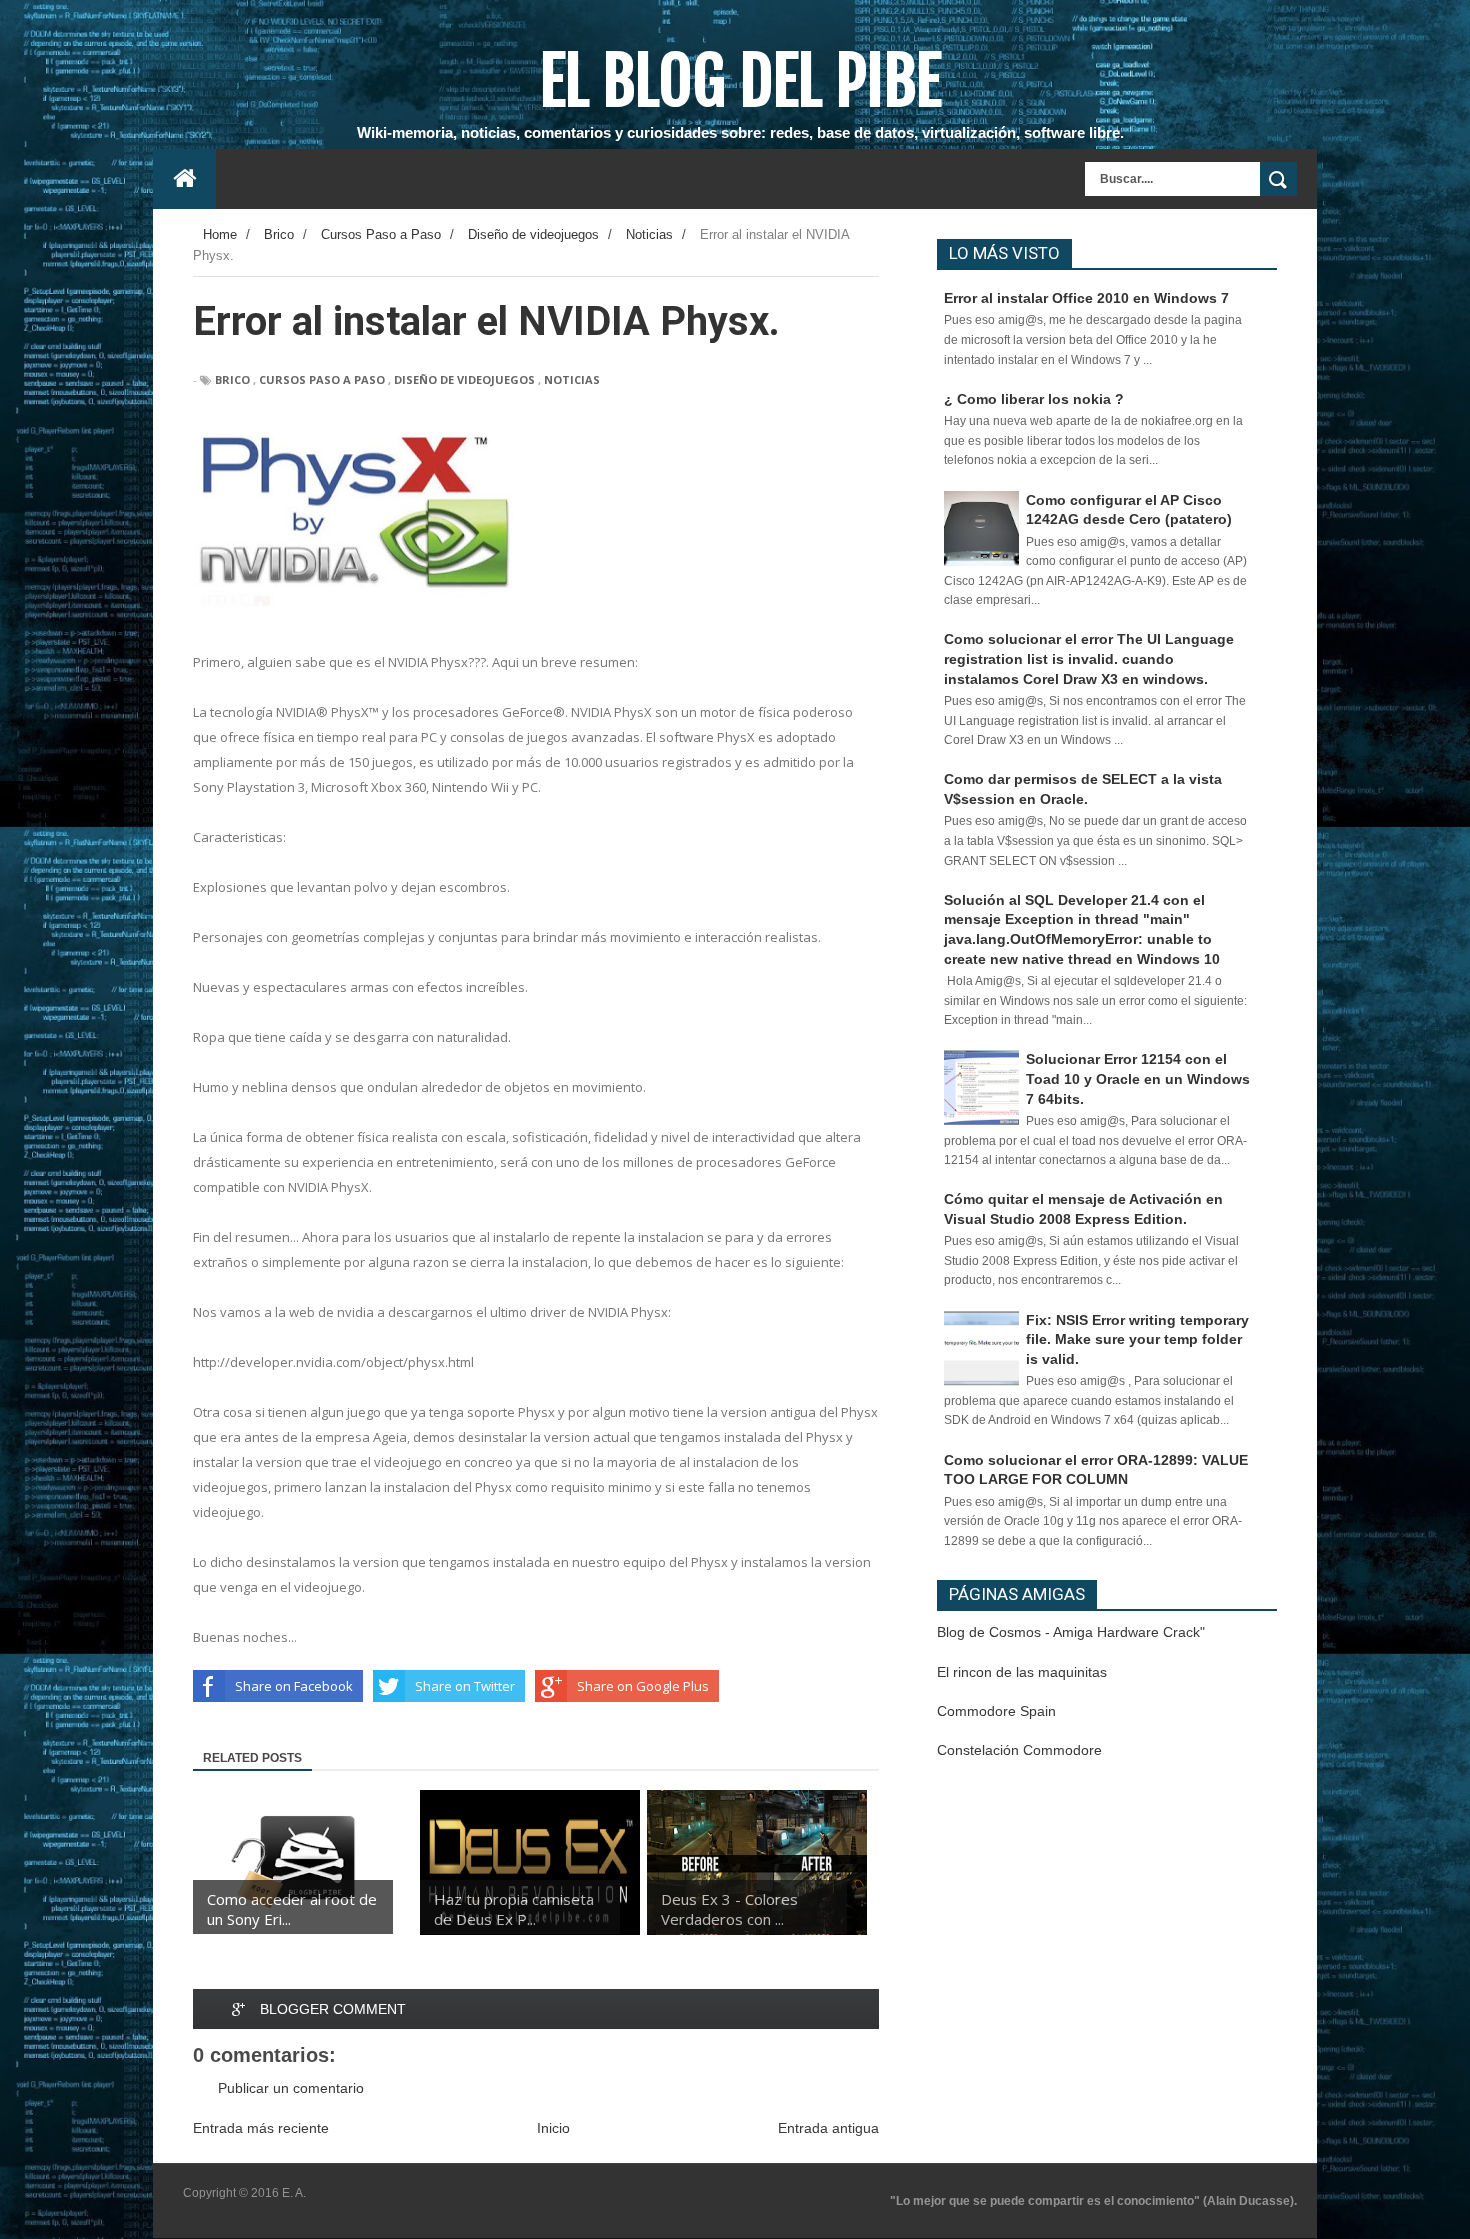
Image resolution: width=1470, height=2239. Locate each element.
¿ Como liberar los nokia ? (1034, 399)
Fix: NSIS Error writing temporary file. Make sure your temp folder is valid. (1137, 1339)
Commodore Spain (996, 1711)
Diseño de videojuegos (464, 379)
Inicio (553, 2128)
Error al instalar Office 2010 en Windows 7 (1086, 298)
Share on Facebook (294, 1686)
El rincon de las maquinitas (1022, 1672)
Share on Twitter (465, 1686)
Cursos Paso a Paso (322, 379)
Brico (232, 379)
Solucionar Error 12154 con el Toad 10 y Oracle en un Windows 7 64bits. (1138, 1078)
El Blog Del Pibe (740, 81)
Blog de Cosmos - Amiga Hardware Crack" (1071, 1632)
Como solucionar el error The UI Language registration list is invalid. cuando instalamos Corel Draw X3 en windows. (1089, 658)
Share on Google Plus (643, 1686)
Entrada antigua (828, 2128)
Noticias (572, 379)
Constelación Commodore (1019, 1750)
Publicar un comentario (291, 2088)
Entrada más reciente (261, 2128)
